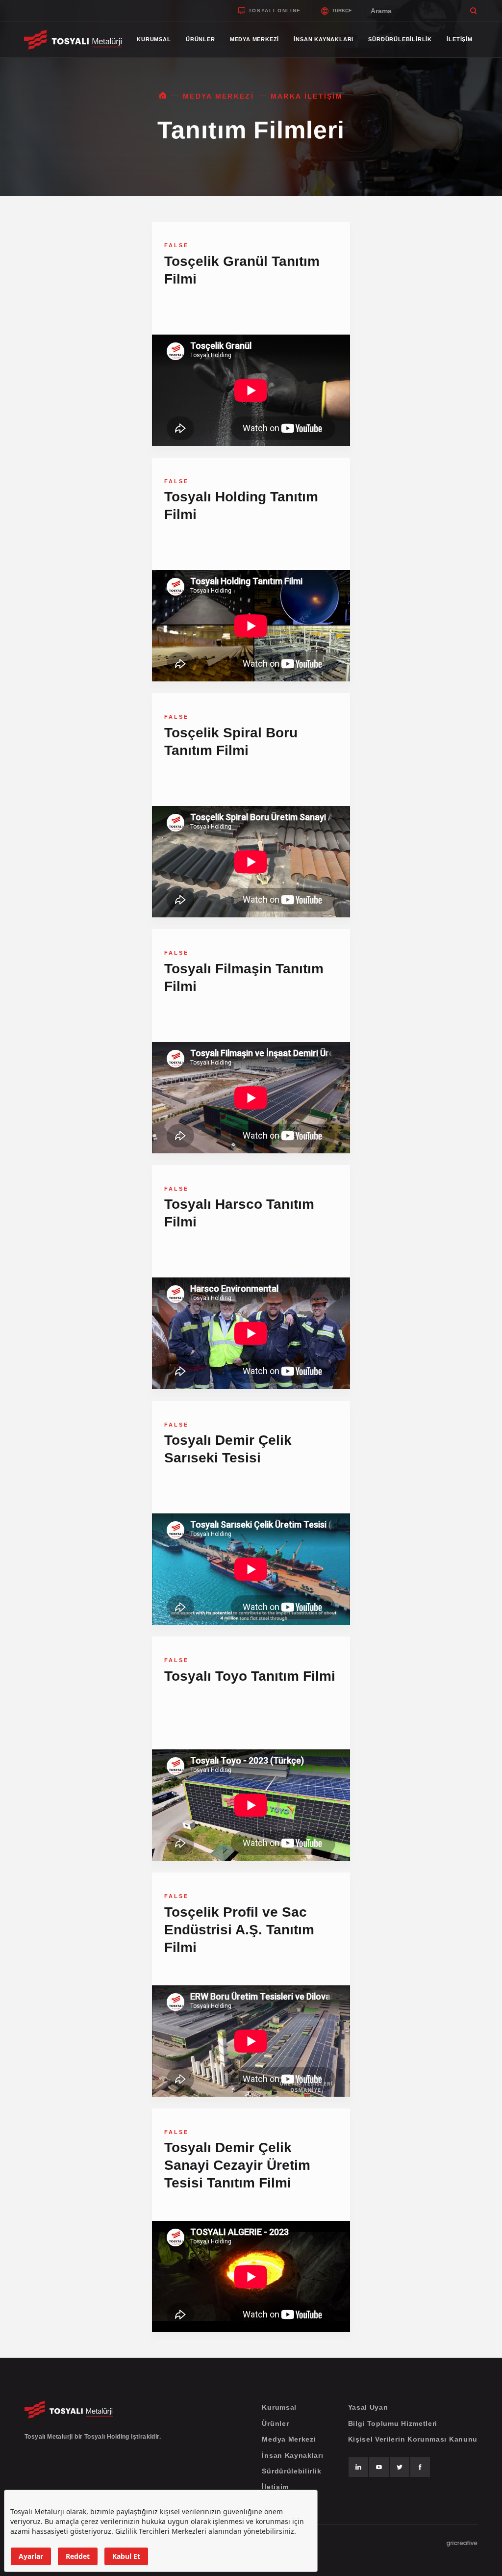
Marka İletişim (307, 96)
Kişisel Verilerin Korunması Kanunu (413, 2439)
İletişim (275, 2487)
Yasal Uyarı (368, 2407)
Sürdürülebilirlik (291, 2471)
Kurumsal (279, 2407)
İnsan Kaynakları (292, 2455)
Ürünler (275, 2423)
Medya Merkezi (218, 96)
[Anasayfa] (163, 96)
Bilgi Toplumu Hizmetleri (393, 2423)
